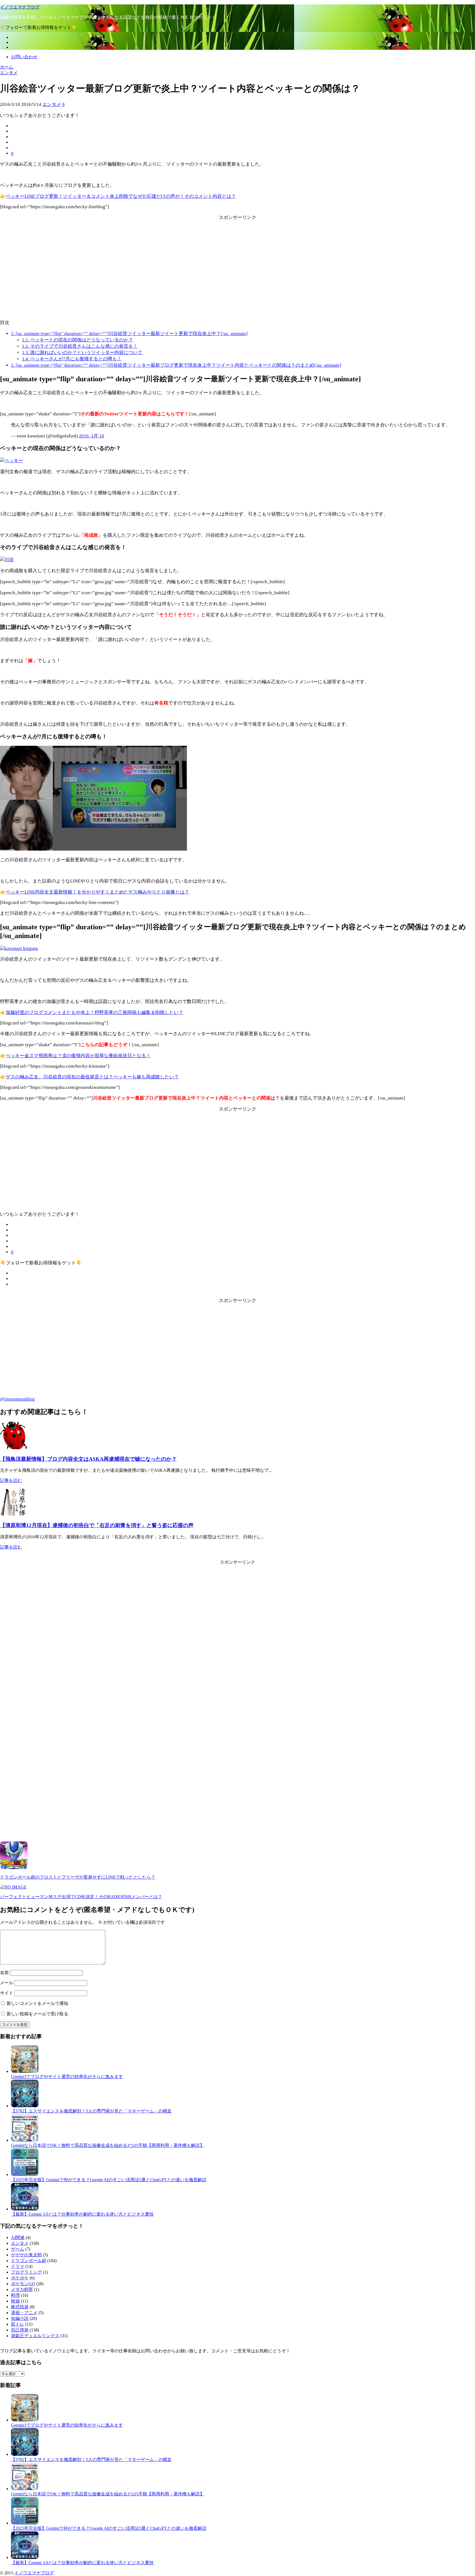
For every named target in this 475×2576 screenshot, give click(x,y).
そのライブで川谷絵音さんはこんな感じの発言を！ (80, 346)
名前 (4, 1973)
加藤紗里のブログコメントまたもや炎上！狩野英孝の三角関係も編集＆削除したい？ (95, 1012)
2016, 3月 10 (92, 436)
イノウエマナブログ (20, 7)
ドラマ (18, 2266)
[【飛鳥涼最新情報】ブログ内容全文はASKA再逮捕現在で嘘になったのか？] (14, 1448)
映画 (15, 2301)
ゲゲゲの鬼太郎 (26, 2255)
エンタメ (52, 104)
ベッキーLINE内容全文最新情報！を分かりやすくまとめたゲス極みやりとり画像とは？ (97, 892)
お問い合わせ (24, 57)
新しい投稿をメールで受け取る (37, 2014)
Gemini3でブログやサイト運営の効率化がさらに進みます (67, 2077)
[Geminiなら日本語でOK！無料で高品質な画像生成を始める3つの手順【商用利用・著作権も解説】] (25, 2140)
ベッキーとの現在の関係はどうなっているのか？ (78, 340)
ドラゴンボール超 (29, 2261)
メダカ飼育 (22, 2289)
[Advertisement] (237, 275)
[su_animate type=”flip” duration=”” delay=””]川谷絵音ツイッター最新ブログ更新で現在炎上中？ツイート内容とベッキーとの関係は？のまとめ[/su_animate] (176, 365)
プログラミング (26, 2272)
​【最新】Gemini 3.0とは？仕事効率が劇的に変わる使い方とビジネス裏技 (82, 2214)
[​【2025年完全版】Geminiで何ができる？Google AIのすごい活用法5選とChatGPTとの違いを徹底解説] (25, 2174)
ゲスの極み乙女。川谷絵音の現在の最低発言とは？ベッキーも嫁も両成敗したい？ (92, 1077)
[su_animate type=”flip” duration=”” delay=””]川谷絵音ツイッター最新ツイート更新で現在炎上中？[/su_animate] (129, 334)
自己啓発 (20, 2330)
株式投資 (20, 2307)
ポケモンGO (23, 2284)
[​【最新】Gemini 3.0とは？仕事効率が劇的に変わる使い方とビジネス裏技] (25, 2209)
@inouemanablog (17, 1399)
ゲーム (18, 2249)
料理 (15, 2295)
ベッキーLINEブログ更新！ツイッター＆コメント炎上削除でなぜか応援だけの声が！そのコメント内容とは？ (121, 196)
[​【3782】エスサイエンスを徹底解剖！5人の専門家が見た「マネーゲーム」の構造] (25, 2106)
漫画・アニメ (24, 2313)
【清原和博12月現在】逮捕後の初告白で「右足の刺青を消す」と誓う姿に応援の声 (97, 1525)
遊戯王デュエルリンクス (35, 2336)
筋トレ (18, 2324)
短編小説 (20, 2318)
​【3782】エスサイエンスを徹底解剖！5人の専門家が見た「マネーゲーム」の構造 (91, 2111)
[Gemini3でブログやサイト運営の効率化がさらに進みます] (25, 2071)
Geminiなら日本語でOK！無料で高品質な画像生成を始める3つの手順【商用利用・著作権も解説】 (108, 2145)
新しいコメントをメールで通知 (37, 2003)
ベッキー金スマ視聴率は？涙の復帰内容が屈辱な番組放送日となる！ (78, 1056)
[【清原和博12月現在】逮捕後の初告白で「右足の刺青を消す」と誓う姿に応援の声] (14, 1514)
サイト (7, 1993)
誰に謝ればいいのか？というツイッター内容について (82, 353)
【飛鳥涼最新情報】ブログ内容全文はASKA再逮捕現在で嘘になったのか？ (88, 1459)
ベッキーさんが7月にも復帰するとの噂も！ (72, 359)
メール (7, 1983)
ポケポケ (20, 2278)
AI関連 (18, 2237)
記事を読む (11, 1480)
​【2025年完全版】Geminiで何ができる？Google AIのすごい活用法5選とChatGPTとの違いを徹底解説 (109, 2180)
